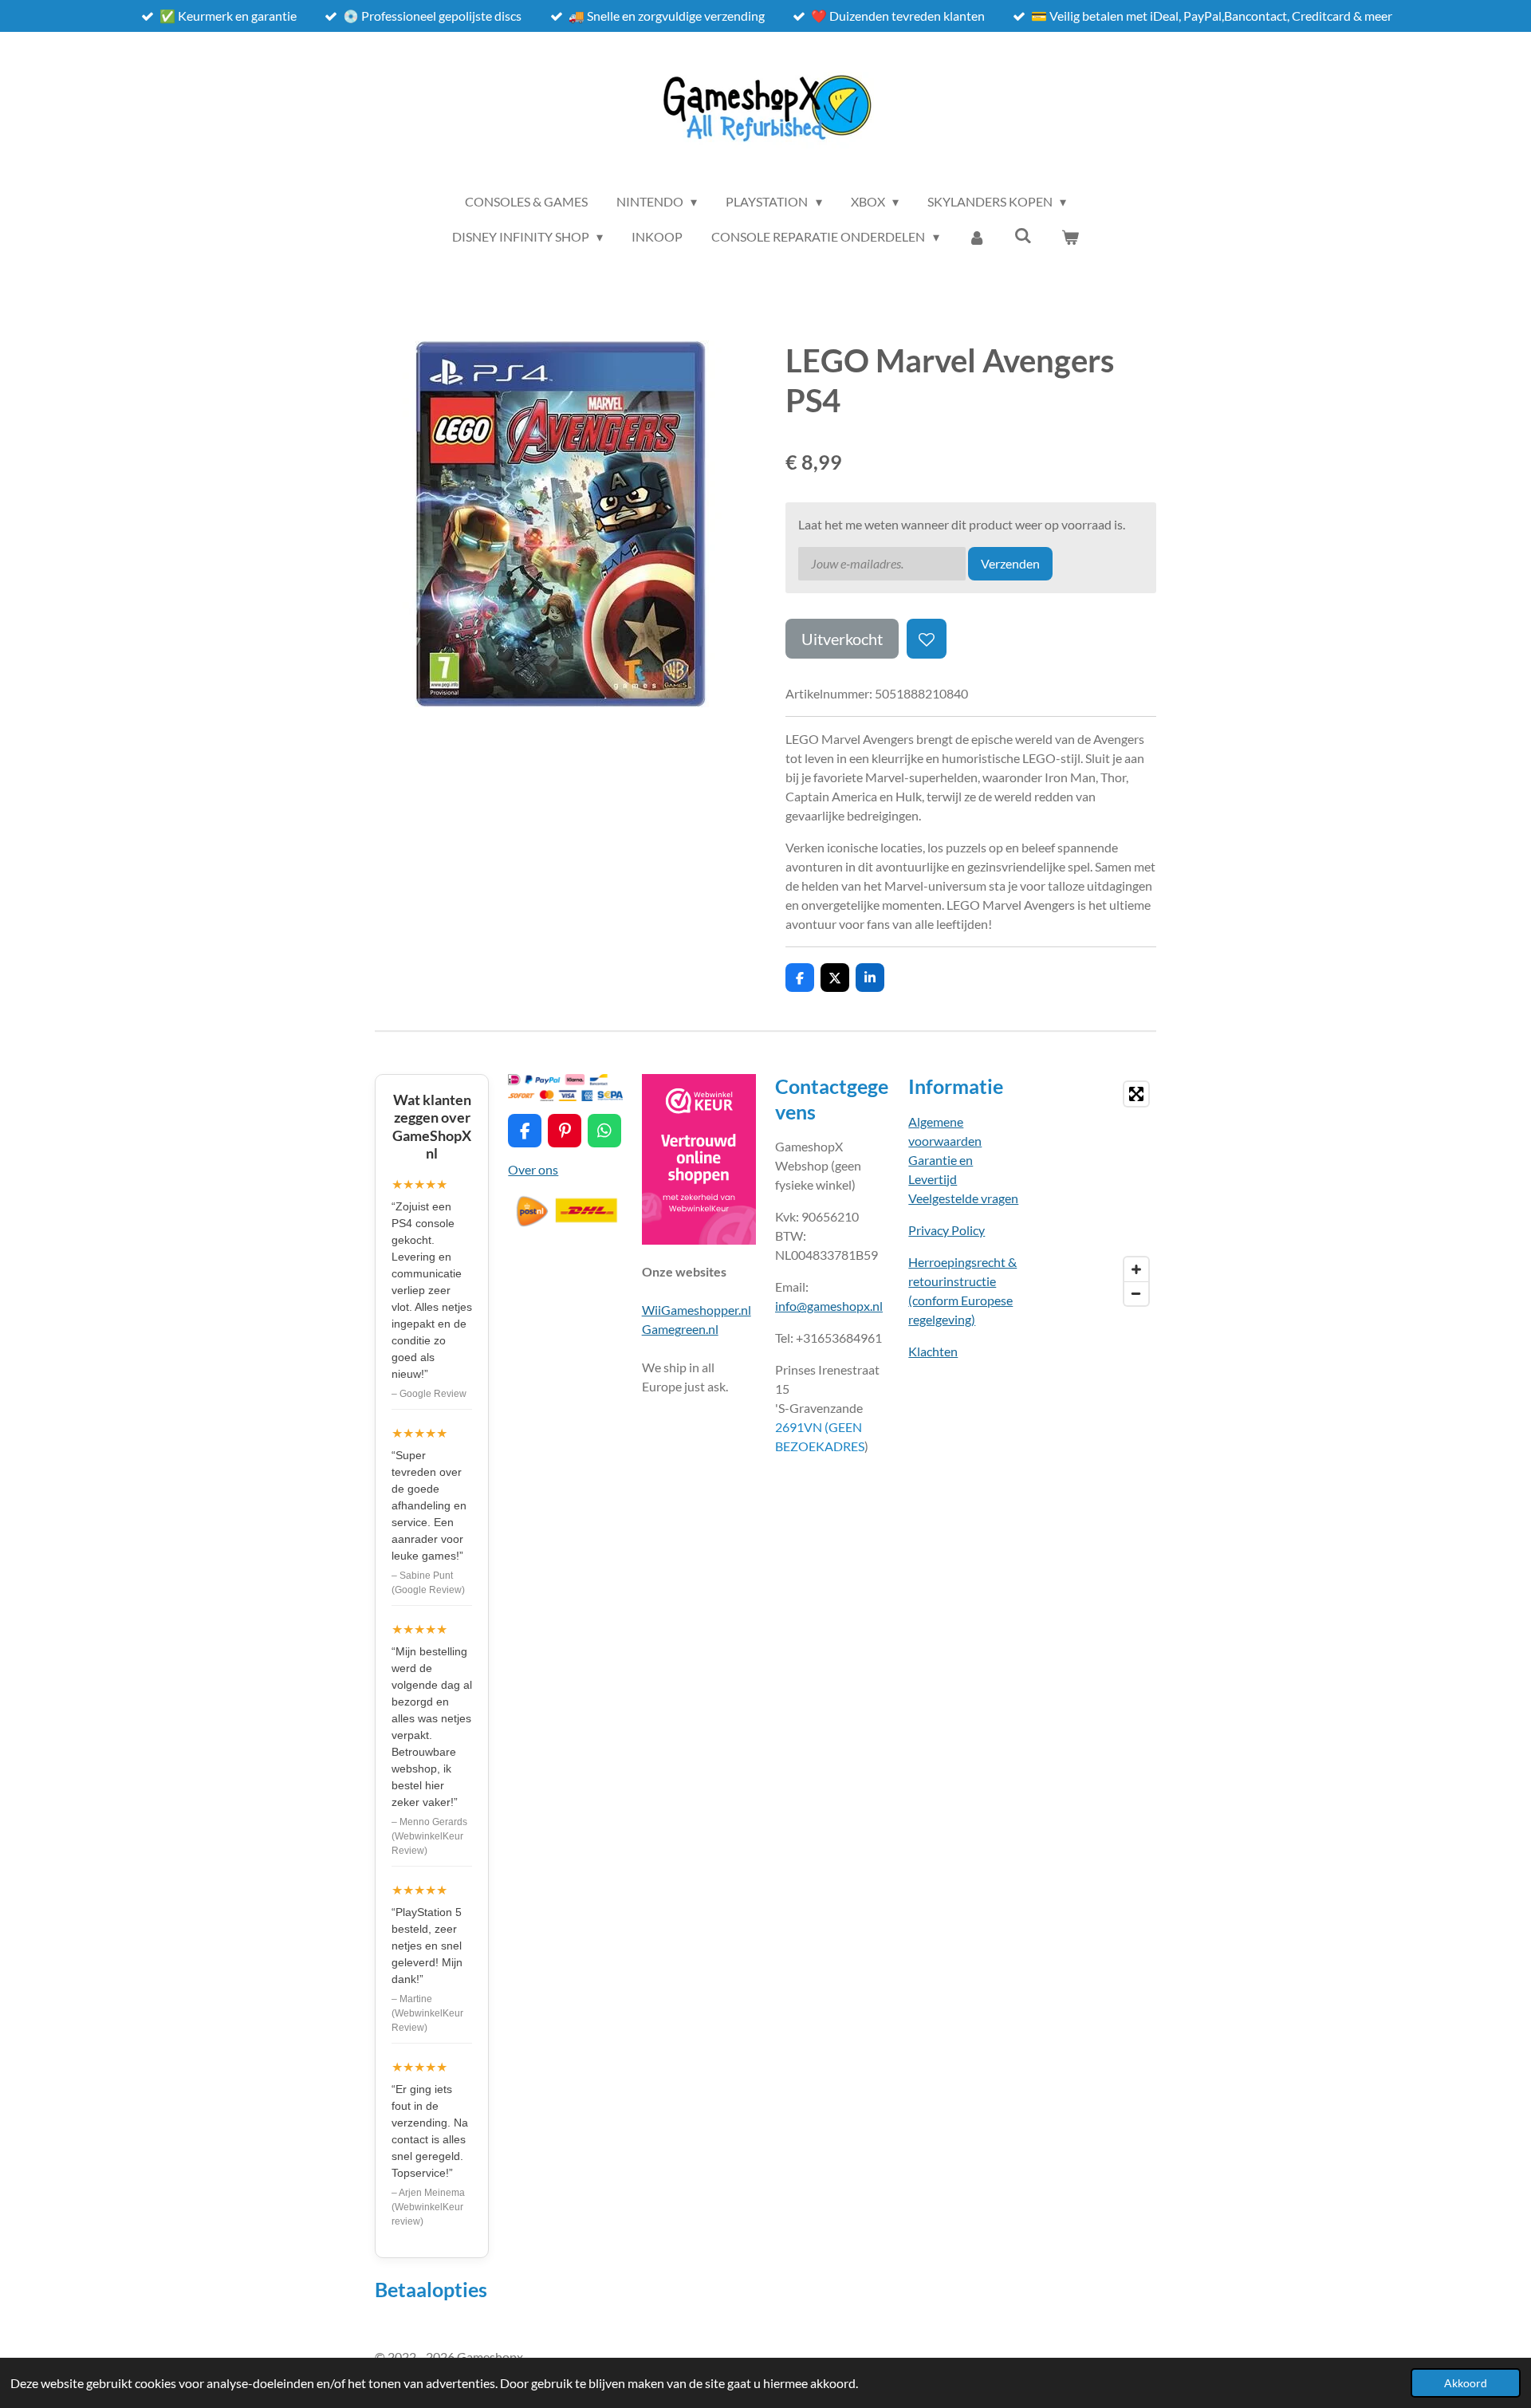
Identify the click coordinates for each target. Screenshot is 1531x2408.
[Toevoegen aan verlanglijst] (927, 639)
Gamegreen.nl (680, 1329)
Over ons (533, 1169)
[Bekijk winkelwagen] (1070, 237)
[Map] (1099, 1194)
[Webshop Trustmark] (699, 1239)
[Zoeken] (1023, 235)
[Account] (977, 237)
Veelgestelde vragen (963, 1198)
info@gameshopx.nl (829, 1306)
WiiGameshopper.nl (697, 1310)
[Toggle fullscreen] (1136, 1094)
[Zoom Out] (1136, 1293)
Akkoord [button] (1466, 2383)
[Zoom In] (1136, 1269)
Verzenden (1010, 563)
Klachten (933, 1351)
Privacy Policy (947, 1230)
